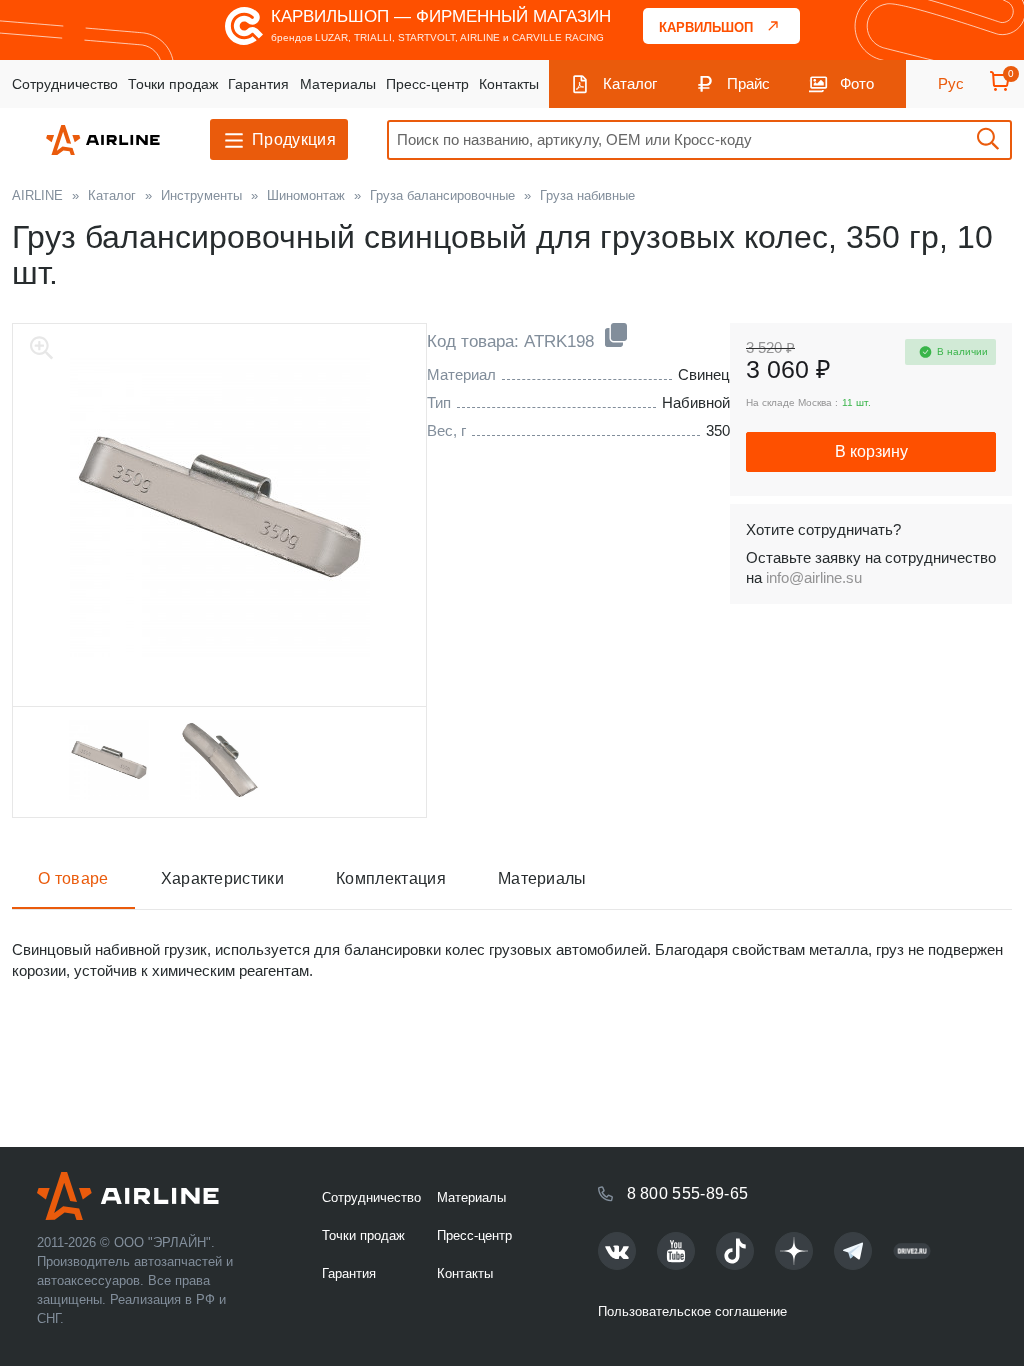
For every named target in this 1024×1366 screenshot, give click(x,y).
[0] (1000, 87)
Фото (857, 83)
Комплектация (391, 878)
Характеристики (222, 878)
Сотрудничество (65, 84)
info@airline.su (814, 577)
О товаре (73, 878)
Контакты (509, 84)
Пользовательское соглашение (692, 1311)
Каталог (630, 83)
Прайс (748, 83)
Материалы (338, 84)
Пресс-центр (427, 84)
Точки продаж (173, 84)
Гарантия (258, 84)
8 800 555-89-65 (688, 1193)
